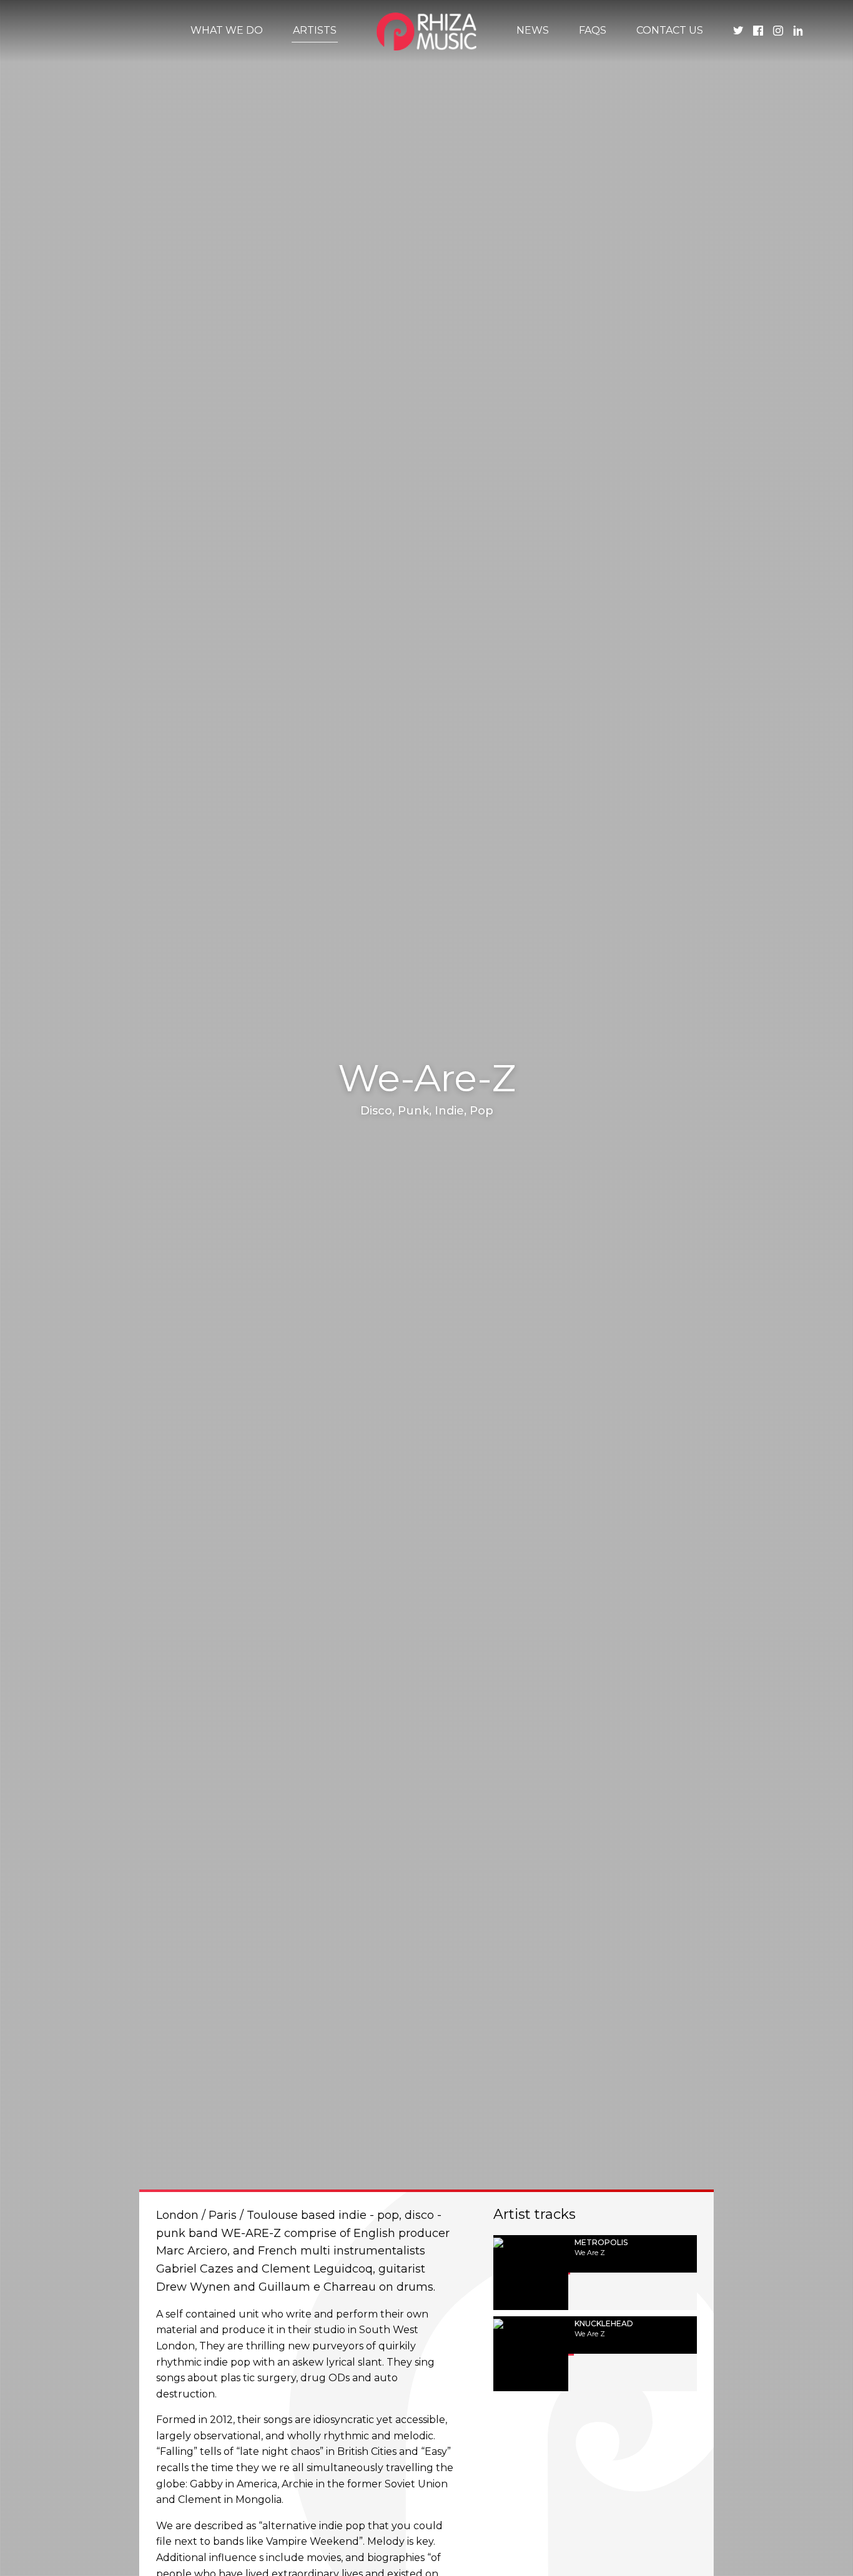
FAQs (593, 30)
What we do (227, 30)
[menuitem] (227, 31)
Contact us (670, 30)
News (533, 30)
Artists (315, 30)
